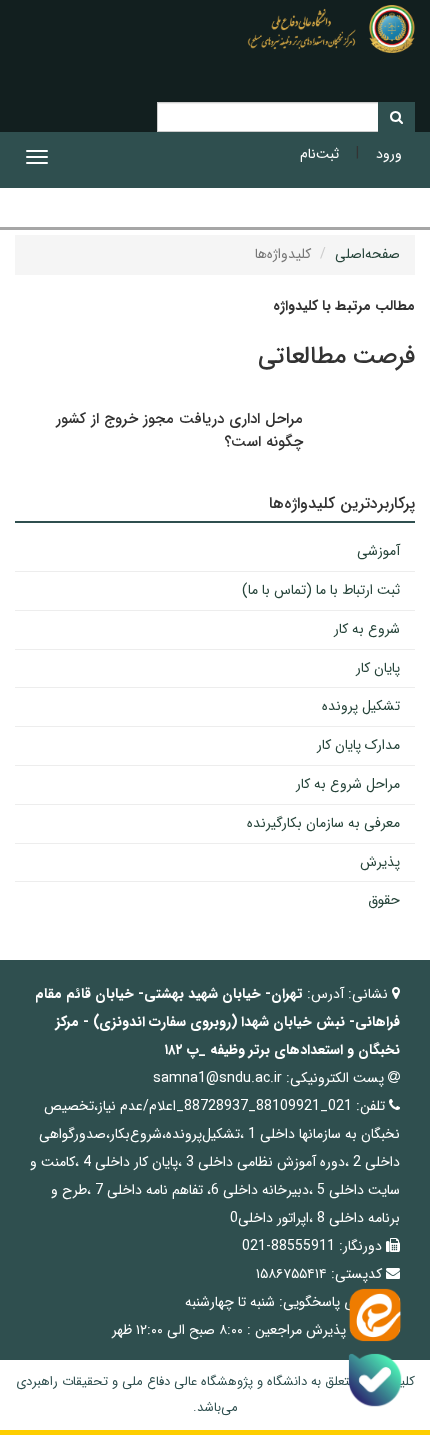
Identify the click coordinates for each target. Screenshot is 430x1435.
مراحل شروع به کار (348, 784)
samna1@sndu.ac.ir (217, 1078)
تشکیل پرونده (361, 706)
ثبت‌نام (319, 154)
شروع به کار (367, 629)
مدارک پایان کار (358, 745)
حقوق (384, 900)
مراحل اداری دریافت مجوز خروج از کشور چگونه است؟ (179, 430)
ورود (389, 154)
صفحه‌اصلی (367, 254)
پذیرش (380, 862)
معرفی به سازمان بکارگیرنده (323, 823)
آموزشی (378, 551)
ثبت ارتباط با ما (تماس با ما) (321, 590)
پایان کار (378, 668)
